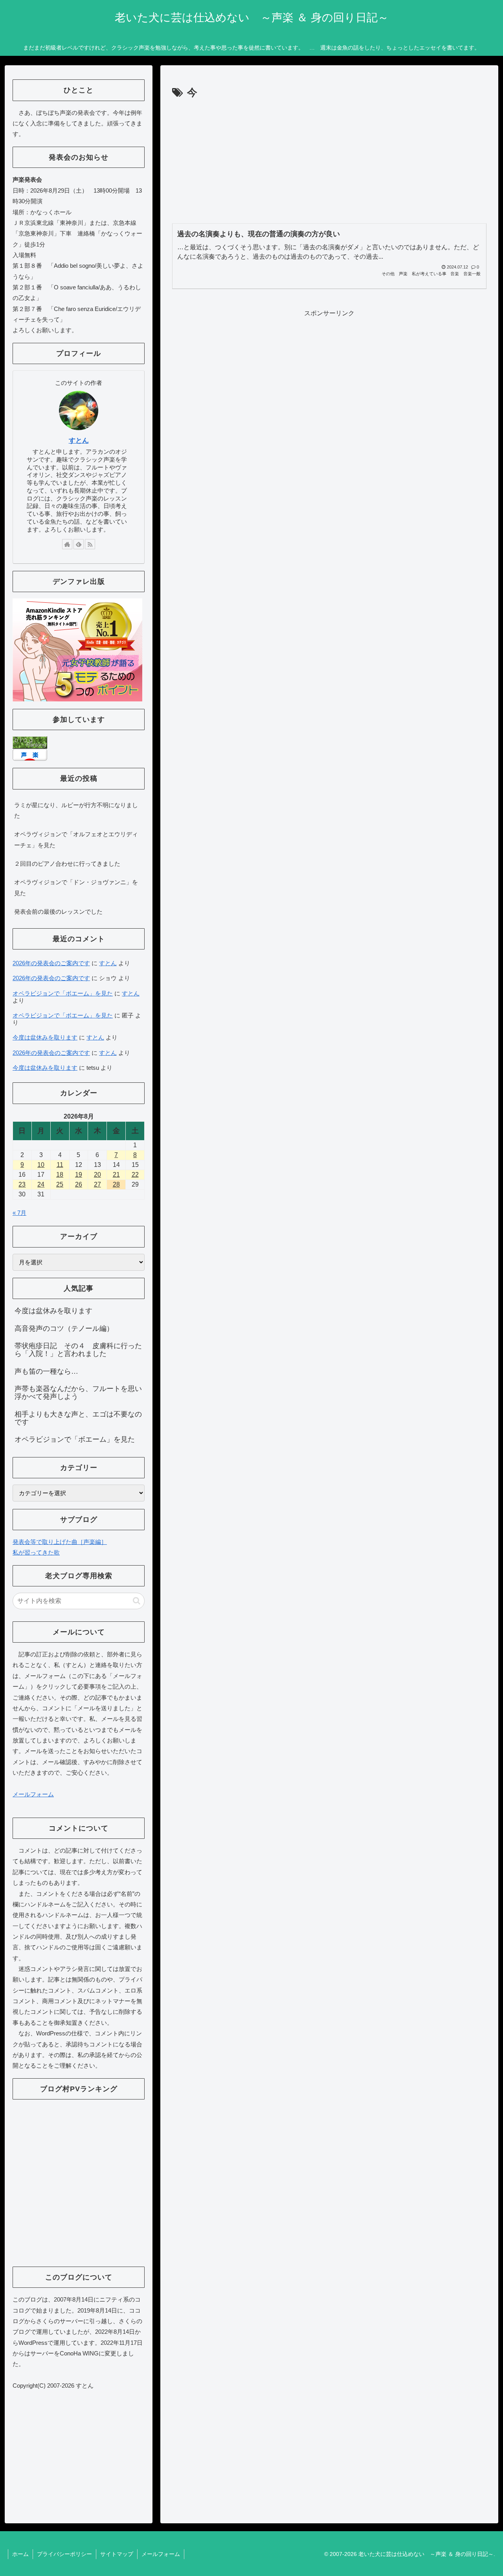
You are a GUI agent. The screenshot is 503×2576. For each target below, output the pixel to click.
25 (60, 1184)
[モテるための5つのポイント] (77, 649)
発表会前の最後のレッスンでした (58, 912)
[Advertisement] (329, 161)
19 (79, 1175)
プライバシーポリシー (64, 2554)
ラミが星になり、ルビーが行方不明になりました (76, 810)
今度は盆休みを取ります (45, 1037)
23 (22, 1184)
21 (116, 1175)
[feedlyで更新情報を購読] (79, 544)
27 (97, 1184)
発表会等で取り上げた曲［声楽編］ (60, 1542)
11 (60, 1165)
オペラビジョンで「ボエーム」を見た (63, 993)
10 (41, 1165)
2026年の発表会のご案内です (51, 963)
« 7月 (19, 1213)
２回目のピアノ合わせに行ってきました (67, 864)
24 (41, 1184)
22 (135, 1175)
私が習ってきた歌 (36, 1552)
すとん (79, 441)
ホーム (20, 2554)
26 (79, 1184)
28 (116, 1184)
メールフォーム (33, 1794)
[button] (137, 1601)
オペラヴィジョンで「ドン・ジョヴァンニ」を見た (76, 887)
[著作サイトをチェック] (67, 544)
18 (60, 1175)
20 (97, 1175)
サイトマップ (117, 2554)
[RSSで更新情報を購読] (90, 544)
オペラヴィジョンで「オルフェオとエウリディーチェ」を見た (76, 839)
